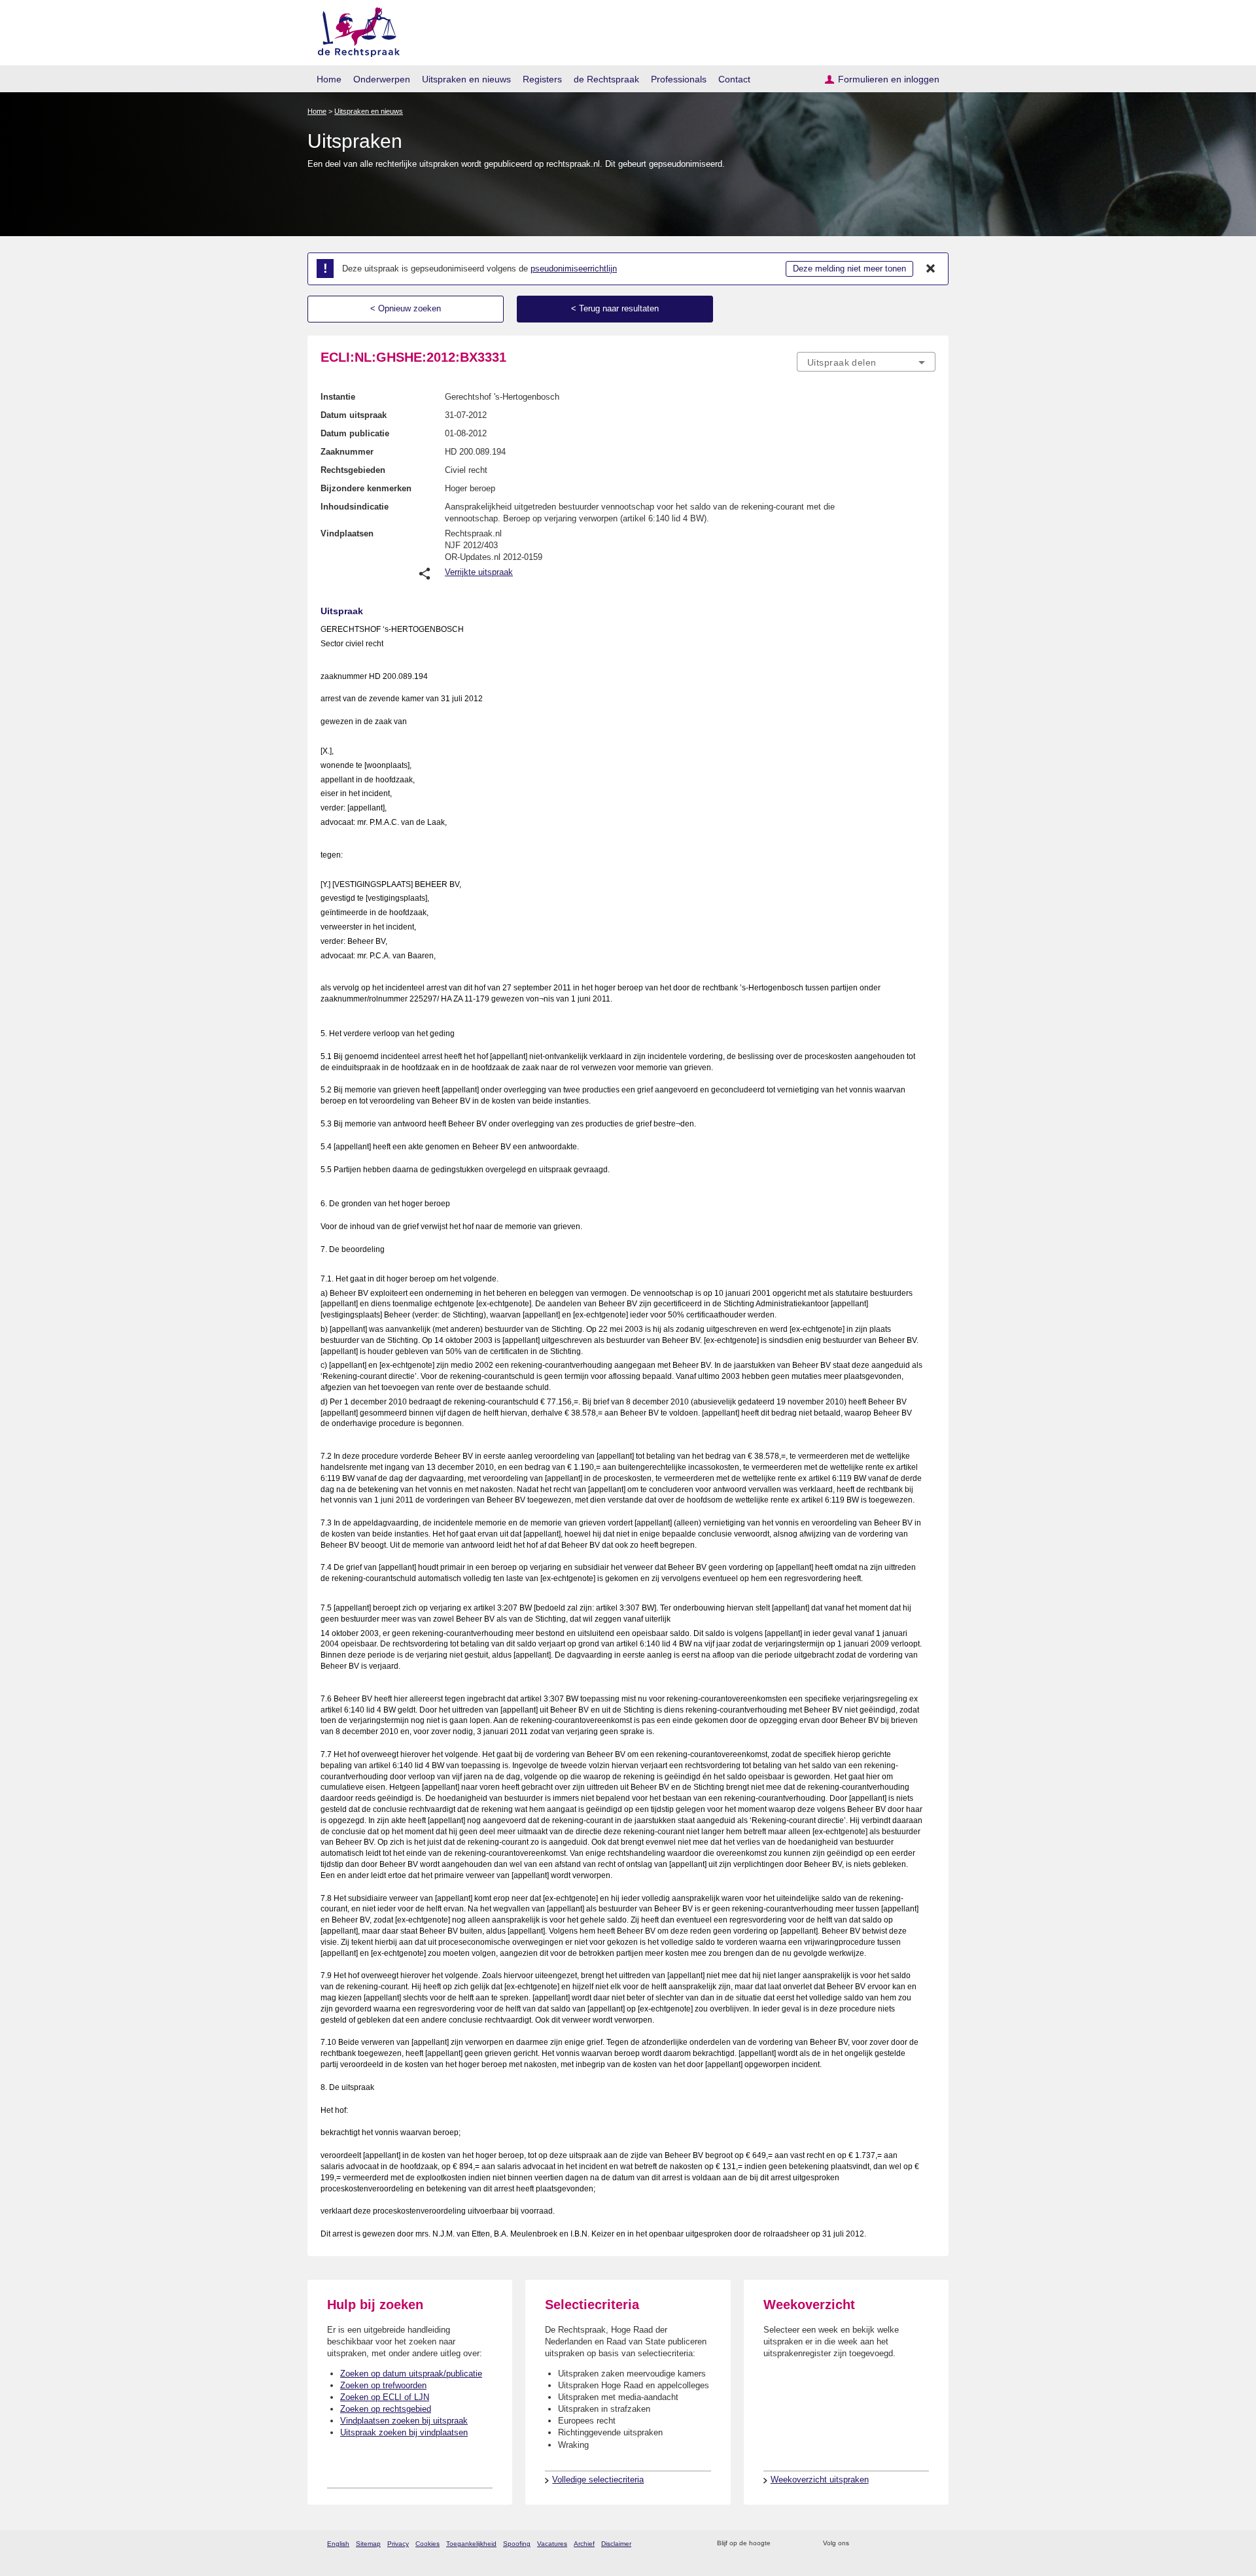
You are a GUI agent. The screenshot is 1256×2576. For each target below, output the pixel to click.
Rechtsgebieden (353, 470)
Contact (734, 79)
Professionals (679, 79)
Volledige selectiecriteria (598, 2480)
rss (783, 2544)
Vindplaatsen (347, 533)
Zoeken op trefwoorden (383, 2385)
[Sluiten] (931, 269)
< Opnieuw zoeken (406, 308)
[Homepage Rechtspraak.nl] (354, 30)
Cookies (427, 2544)
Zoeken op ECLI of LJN (385, 2397)
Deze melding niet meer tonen (849, 269)
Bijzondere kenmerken (366, 488)
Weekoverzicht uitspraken (820, 2480)
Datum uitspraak (354, 415)
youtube (929, 2544)
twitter (861, 2544)
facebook (878, 2544)
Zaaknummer (347, 452)
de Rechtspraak (606, 79)
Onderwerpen (382, 79)
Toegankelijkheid (471, 2544)
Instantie (338, 397)
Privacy (398, 2544)
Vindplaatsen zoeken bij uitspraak (404, 2421)
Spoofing (517, 2544)
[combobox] (866, 362)
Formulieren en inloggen (889, 79)
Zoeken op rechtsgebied (386, 2409)
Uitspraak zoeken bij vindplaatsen (404, 2432)
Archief (584, 2544)
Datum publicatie (355, 433)
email (800, 2544)
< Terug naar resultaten (615, 308)
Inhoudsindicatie (355, 507)
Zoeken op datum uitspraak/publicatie (411, 2374)
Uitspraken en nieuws (466, 79)
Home (329, 79)
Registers (542, 79)
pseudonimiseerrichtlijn (574, 269)
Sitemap (368, 2544)
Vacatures (552, 2544)
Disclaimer (616, 2544)
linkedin (912, 2544)
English (338, 2544)
